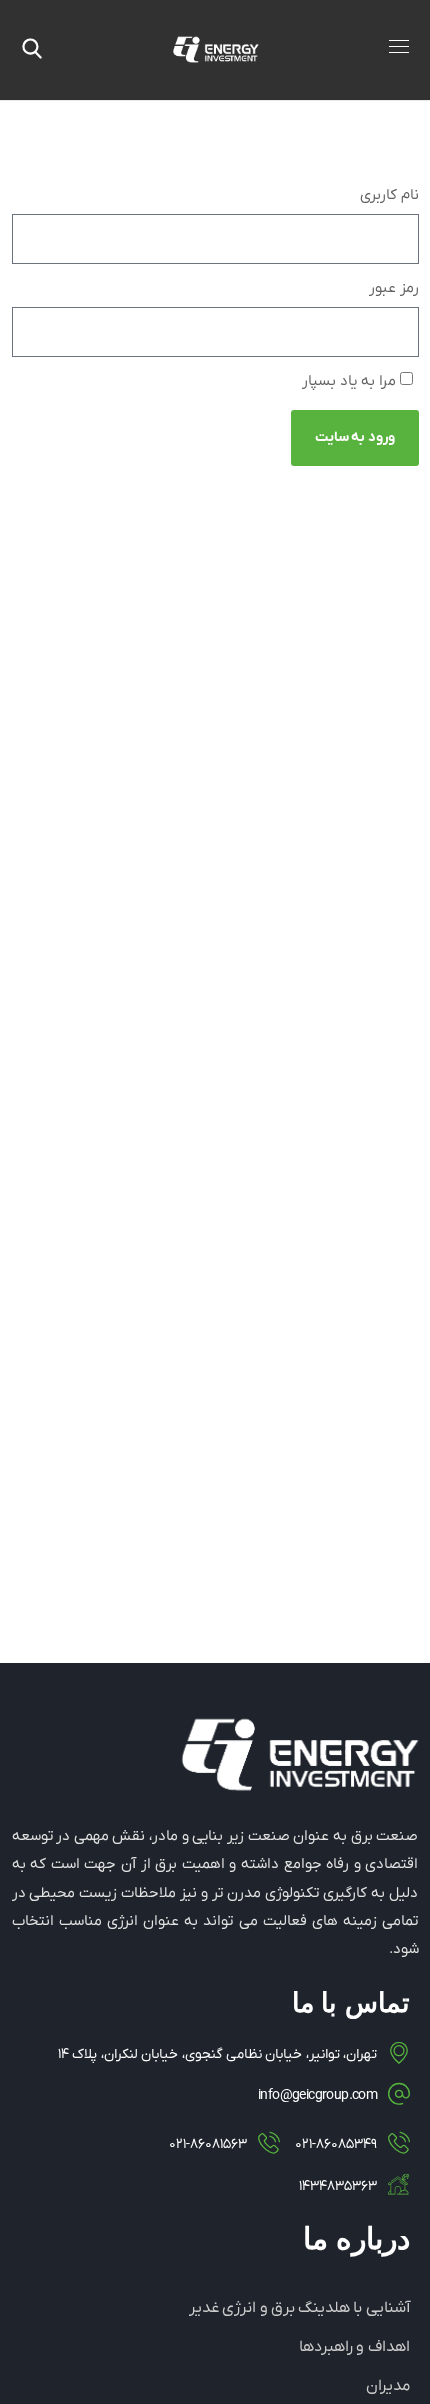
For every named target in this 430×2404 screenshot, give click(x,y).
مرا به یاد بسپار (351, 381)
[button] (32, 50)
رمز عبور (394, 288)
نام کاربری (389, 195)
